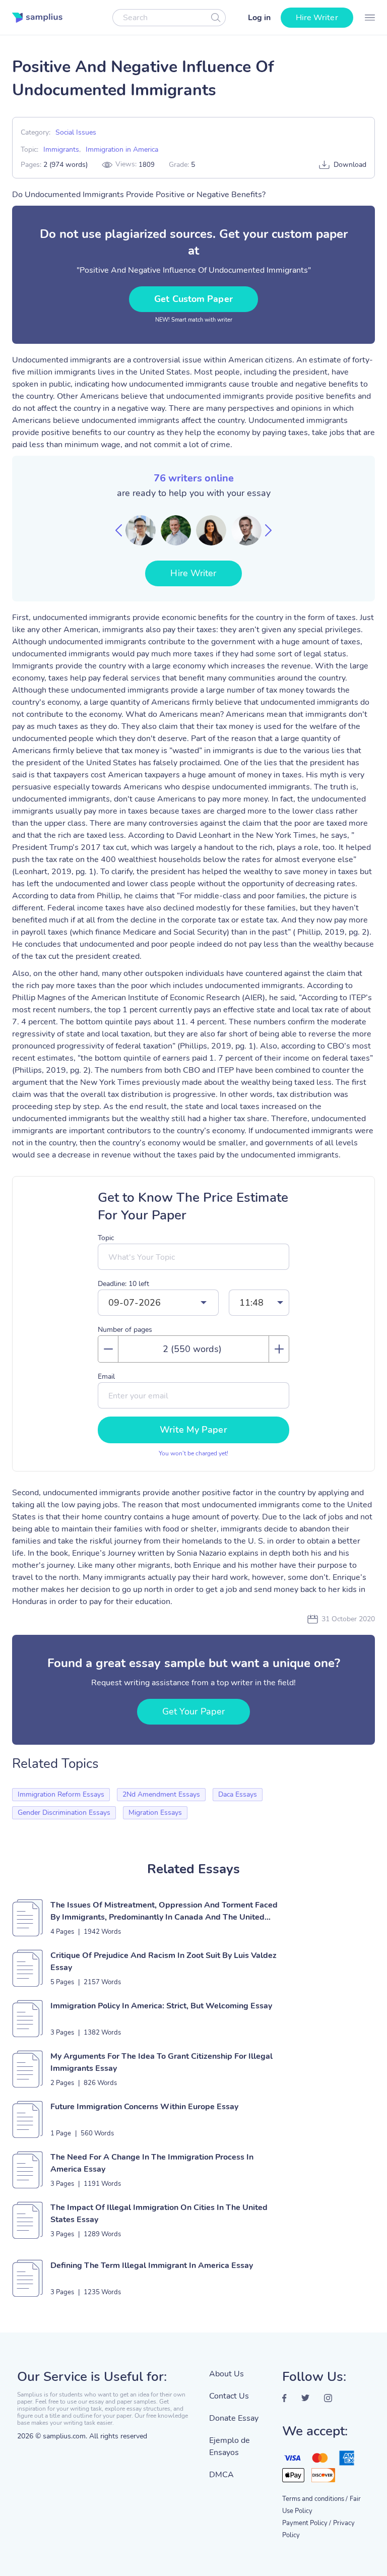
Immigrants (61, 149)
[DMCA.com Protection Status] (238, 2503)
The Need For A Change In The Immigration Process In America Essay (152, 2163)
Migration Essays (155, 1813)
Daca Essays (238, 1794)
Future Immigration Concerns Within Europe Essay (144, 2107)
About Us (227, 2374)
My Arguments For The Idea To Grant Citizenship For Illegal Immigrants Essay (162, 2062)
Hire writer (317, 18)
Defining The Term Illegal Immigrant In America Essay (152, 2265)
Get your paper (193, 1711)
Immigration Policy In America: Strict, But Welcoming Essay (161, 2006)
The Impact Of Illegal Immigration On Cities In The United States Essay (159, 2214)
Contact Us (229, 2396)
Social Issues (76, 132)
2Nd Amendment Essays (161, 1794)
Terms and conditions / (315, 2499)
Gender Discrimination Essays (64, 1813)
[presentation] (119, 530)
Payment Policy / (307, 2523)
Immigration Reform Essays (61, 1794)
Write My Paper (193, 1430)
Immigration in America (122, 149)
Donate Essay (234, 2418)
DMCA (221, 2475)
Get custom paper (193, 299)
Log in (259, 18)
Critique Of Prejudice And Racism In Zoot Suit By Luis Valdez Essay (164, 1961)
